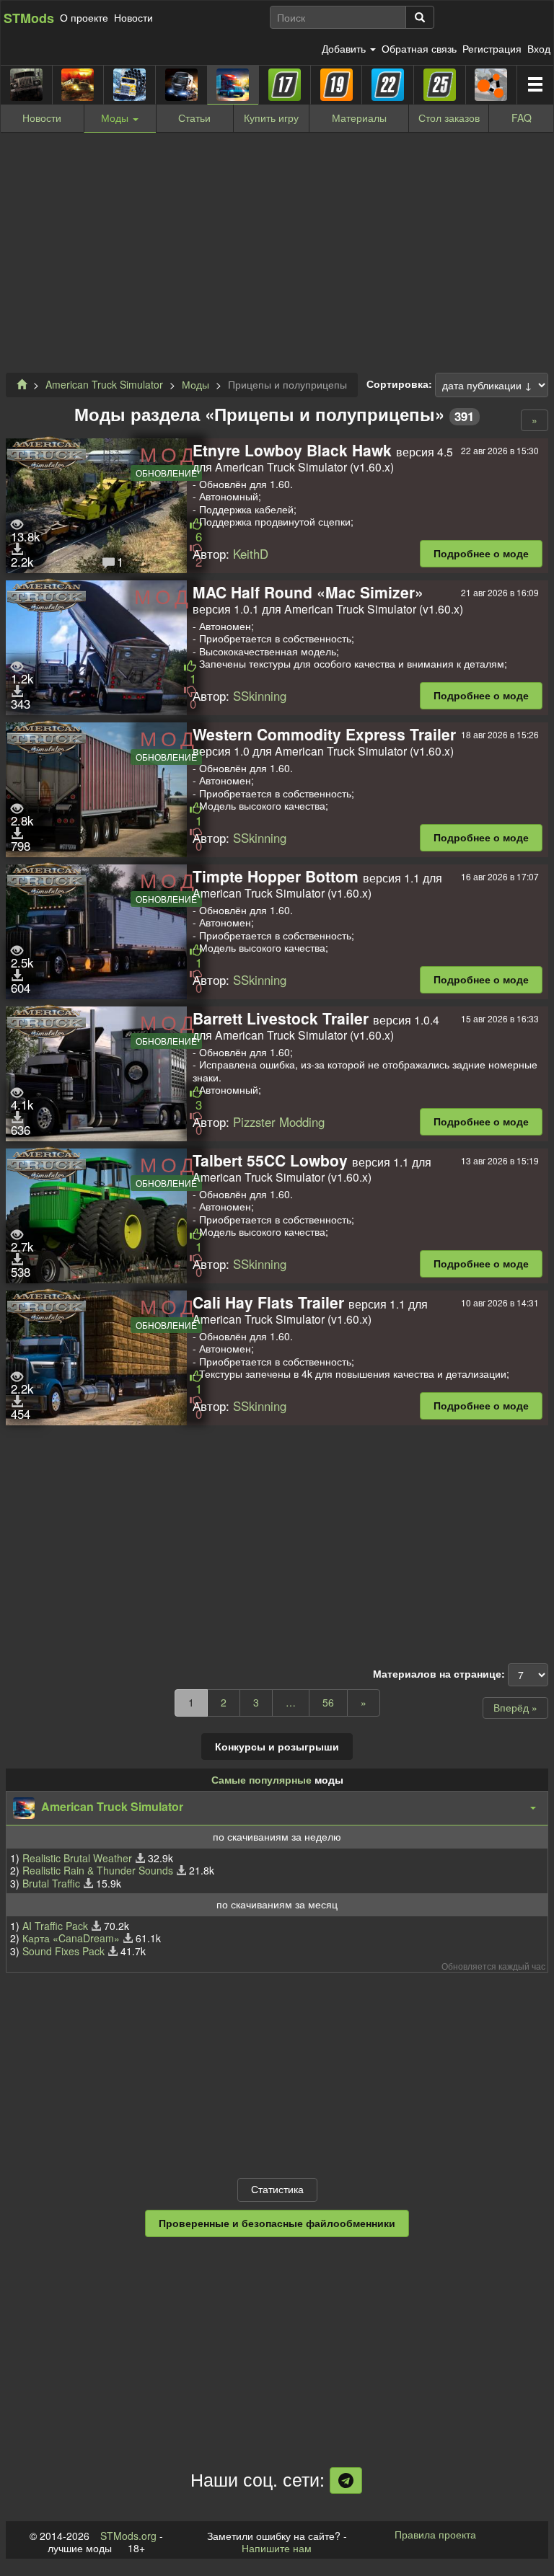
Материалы (359, 118)
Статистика (277, 2189)
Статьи (194, 118)
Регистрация (492, 48)
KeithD (251, 554)
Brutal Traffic (51, 1883)
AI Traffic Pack (55, 1926)
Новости (133, 17)
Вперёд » (515, 1707)
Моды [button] (116, 118)
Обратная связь (419, 48)
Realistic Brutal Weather (77, 1858)
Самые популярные (261, 1779)
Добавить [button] (345, 48)
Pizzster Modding (279, 1122)
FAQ (522, 118)
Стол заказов (449, 118)
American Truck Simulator (104, 384)
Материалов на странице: (439, 1674)
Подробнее (481, 553)
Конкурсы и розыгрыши (277, 1746)
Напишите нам (277, 2548)
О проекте (84, 17)
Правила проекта (435, 2534)
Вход (539, 48)
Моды (195, 384)
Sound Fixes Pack (63, 1951)
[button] (277, 1808)
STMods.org (128, 2536)
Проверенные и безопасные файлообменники (277, 2223)
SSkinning (260, 696)
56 (328, 1702)
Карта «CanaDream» (71, 1938)
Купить (271, 118)
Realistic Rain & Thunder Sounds (98, 1870)
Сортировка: (399, 384)
